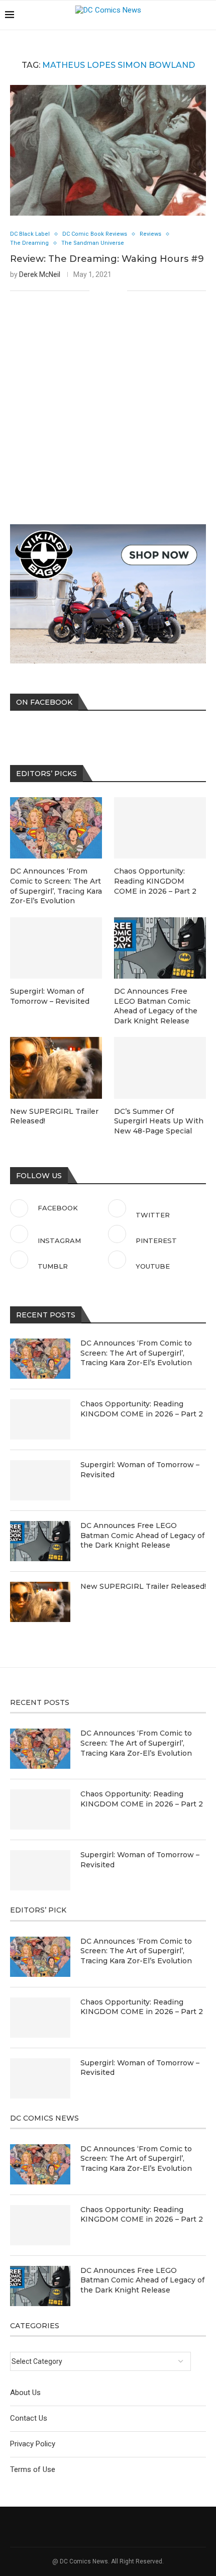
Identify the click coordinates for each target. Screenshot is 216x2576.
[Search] (206, 15)
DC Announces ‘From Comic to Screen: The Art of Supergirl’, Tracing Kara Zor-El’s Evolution (136, 1353)
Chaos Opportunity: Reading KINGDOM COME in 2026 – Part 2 (142, 1409)
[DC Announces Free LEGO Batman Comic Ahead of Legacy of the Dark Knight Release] (40, 1541)
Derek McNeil (40, 274)
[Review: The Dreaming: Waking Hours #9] (108, 150)
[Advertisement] (108, 397)
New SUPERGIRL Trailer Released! (143, 1586)
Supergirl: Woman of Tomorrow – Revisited (140, 1470)
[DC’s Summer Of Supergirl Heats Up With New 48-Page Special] (160, 1068)
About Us (25, 2393)
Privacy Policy (33, 2444)
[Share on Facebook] (104, 291)
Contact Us (29, 2418)
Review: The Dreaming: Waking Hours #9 (107, 259)
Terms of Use (33, 2469)
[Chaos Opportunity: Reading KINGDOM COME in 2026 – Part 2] (40, 1419)
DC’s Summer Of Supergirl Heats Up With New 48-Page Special (159, 1121)
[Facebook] (166, 15)
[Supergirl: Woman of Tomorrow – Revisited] (40, 1480)
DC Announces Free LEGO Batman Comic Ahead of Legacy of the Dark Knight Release (142, 1535)
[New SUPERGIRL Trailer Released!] (40, 1602)
